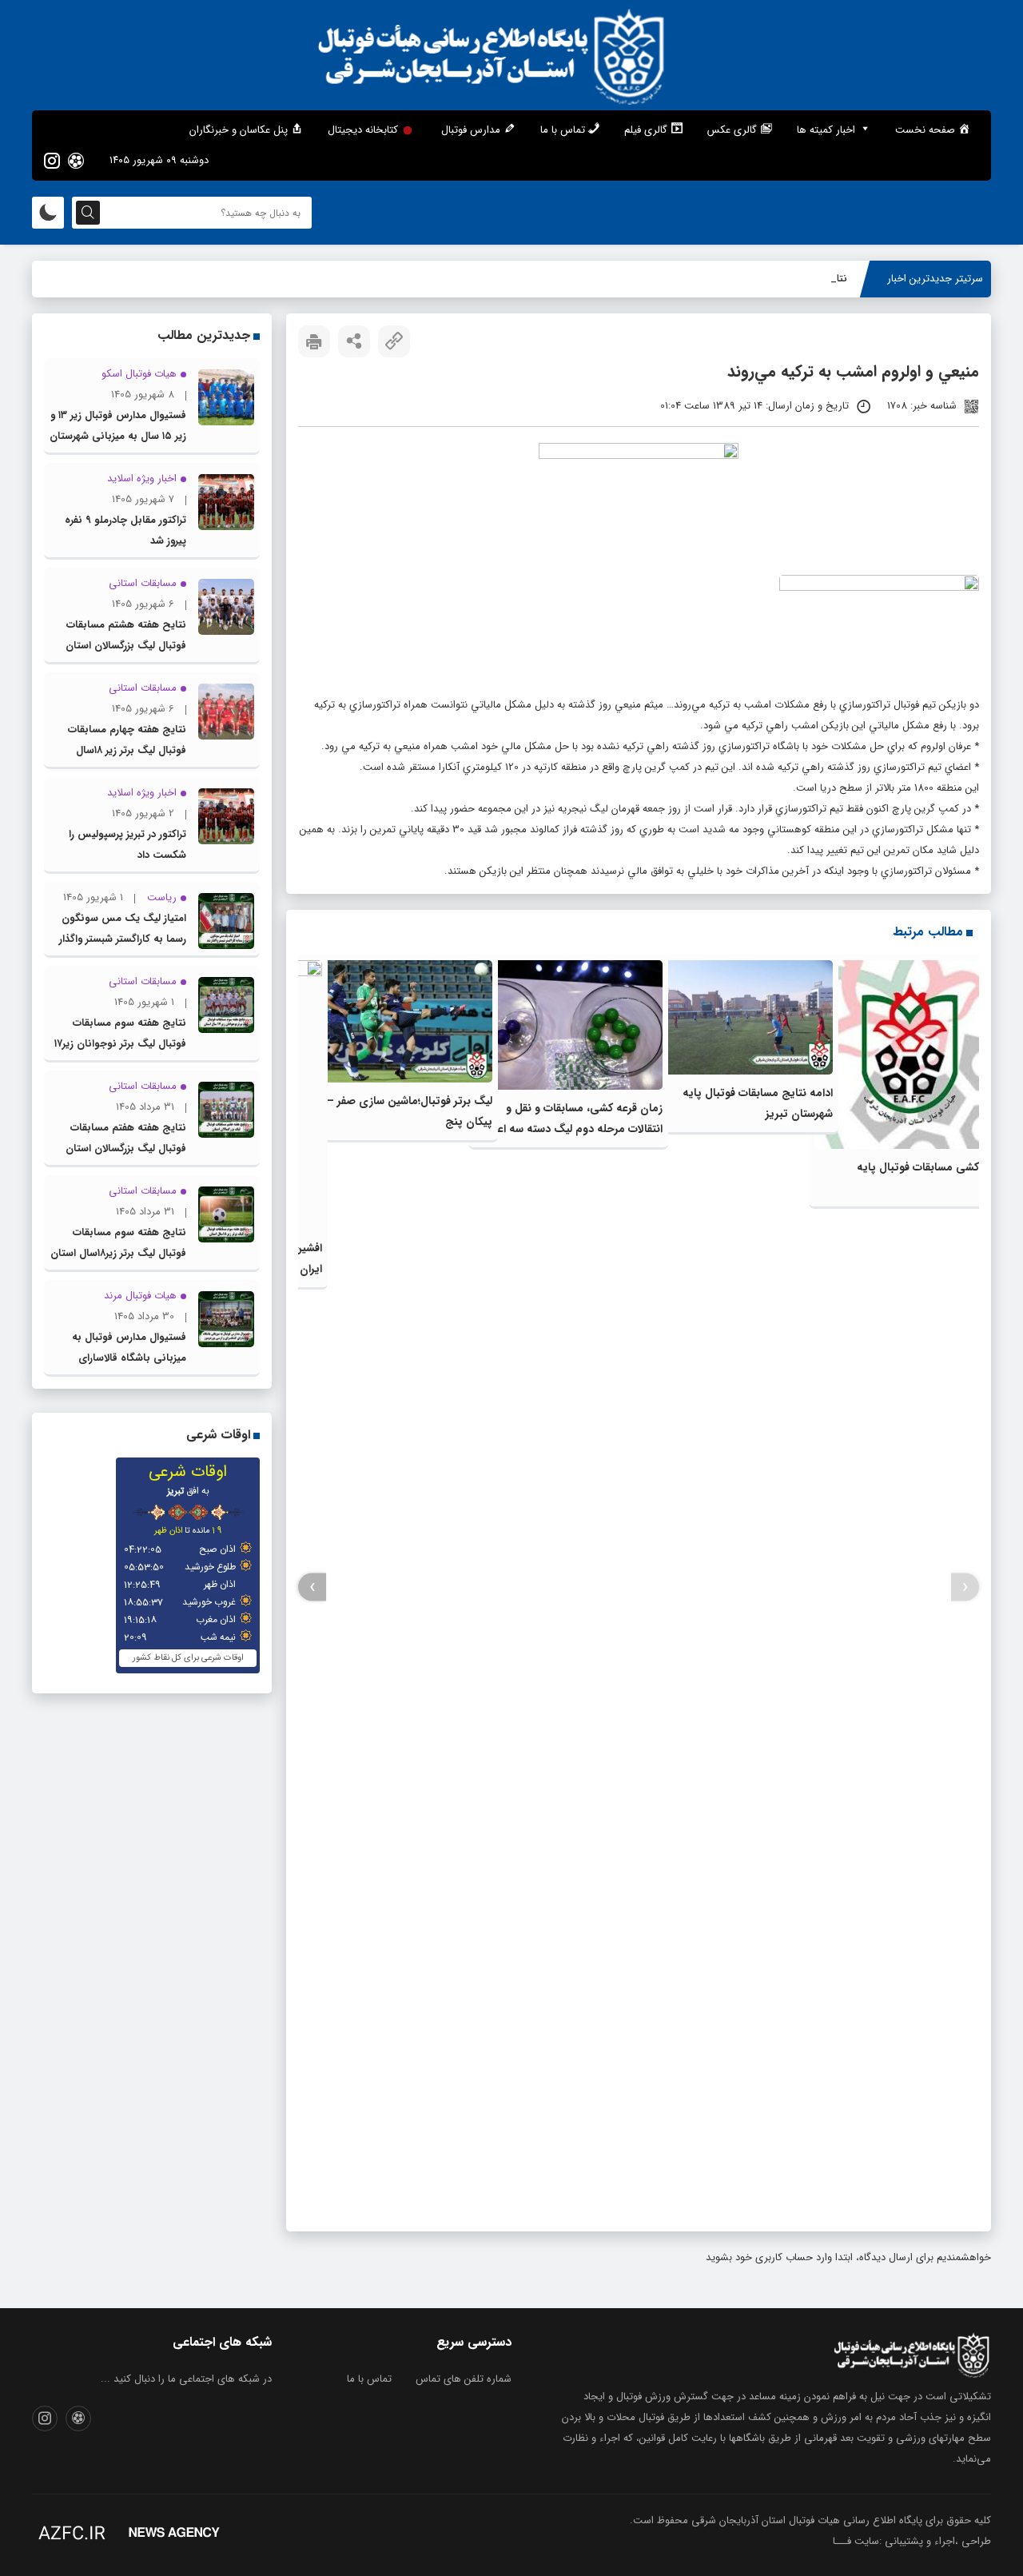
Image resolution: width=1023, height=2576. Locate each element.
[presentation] (965, 1587)
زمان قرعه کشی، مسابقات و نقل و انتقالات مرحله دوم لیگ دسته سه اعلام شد (573, 1129)
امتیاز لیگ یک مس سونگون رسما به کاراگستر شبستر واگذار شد (123, 939)
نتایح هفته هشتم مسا (800, 279)
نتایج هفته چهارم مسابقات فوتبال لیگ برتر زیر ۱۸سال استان (127, 750)
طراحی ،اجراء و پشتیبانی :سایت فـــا (912, 2541)
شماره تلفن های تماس (464, 2379)
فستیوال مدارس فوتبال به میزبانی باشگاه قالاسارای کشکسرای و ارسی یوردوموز (128, 1358)
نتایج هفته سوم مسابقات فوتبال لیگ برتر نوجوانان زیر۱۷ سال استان (120, 1044)
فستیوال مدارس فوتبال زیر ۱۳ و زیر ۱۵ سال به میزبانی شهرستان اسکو (118, 436)
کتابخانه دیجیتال (363, 130)
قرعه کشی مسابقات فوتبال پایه (930, 1167)
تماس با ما (369, 2379)
